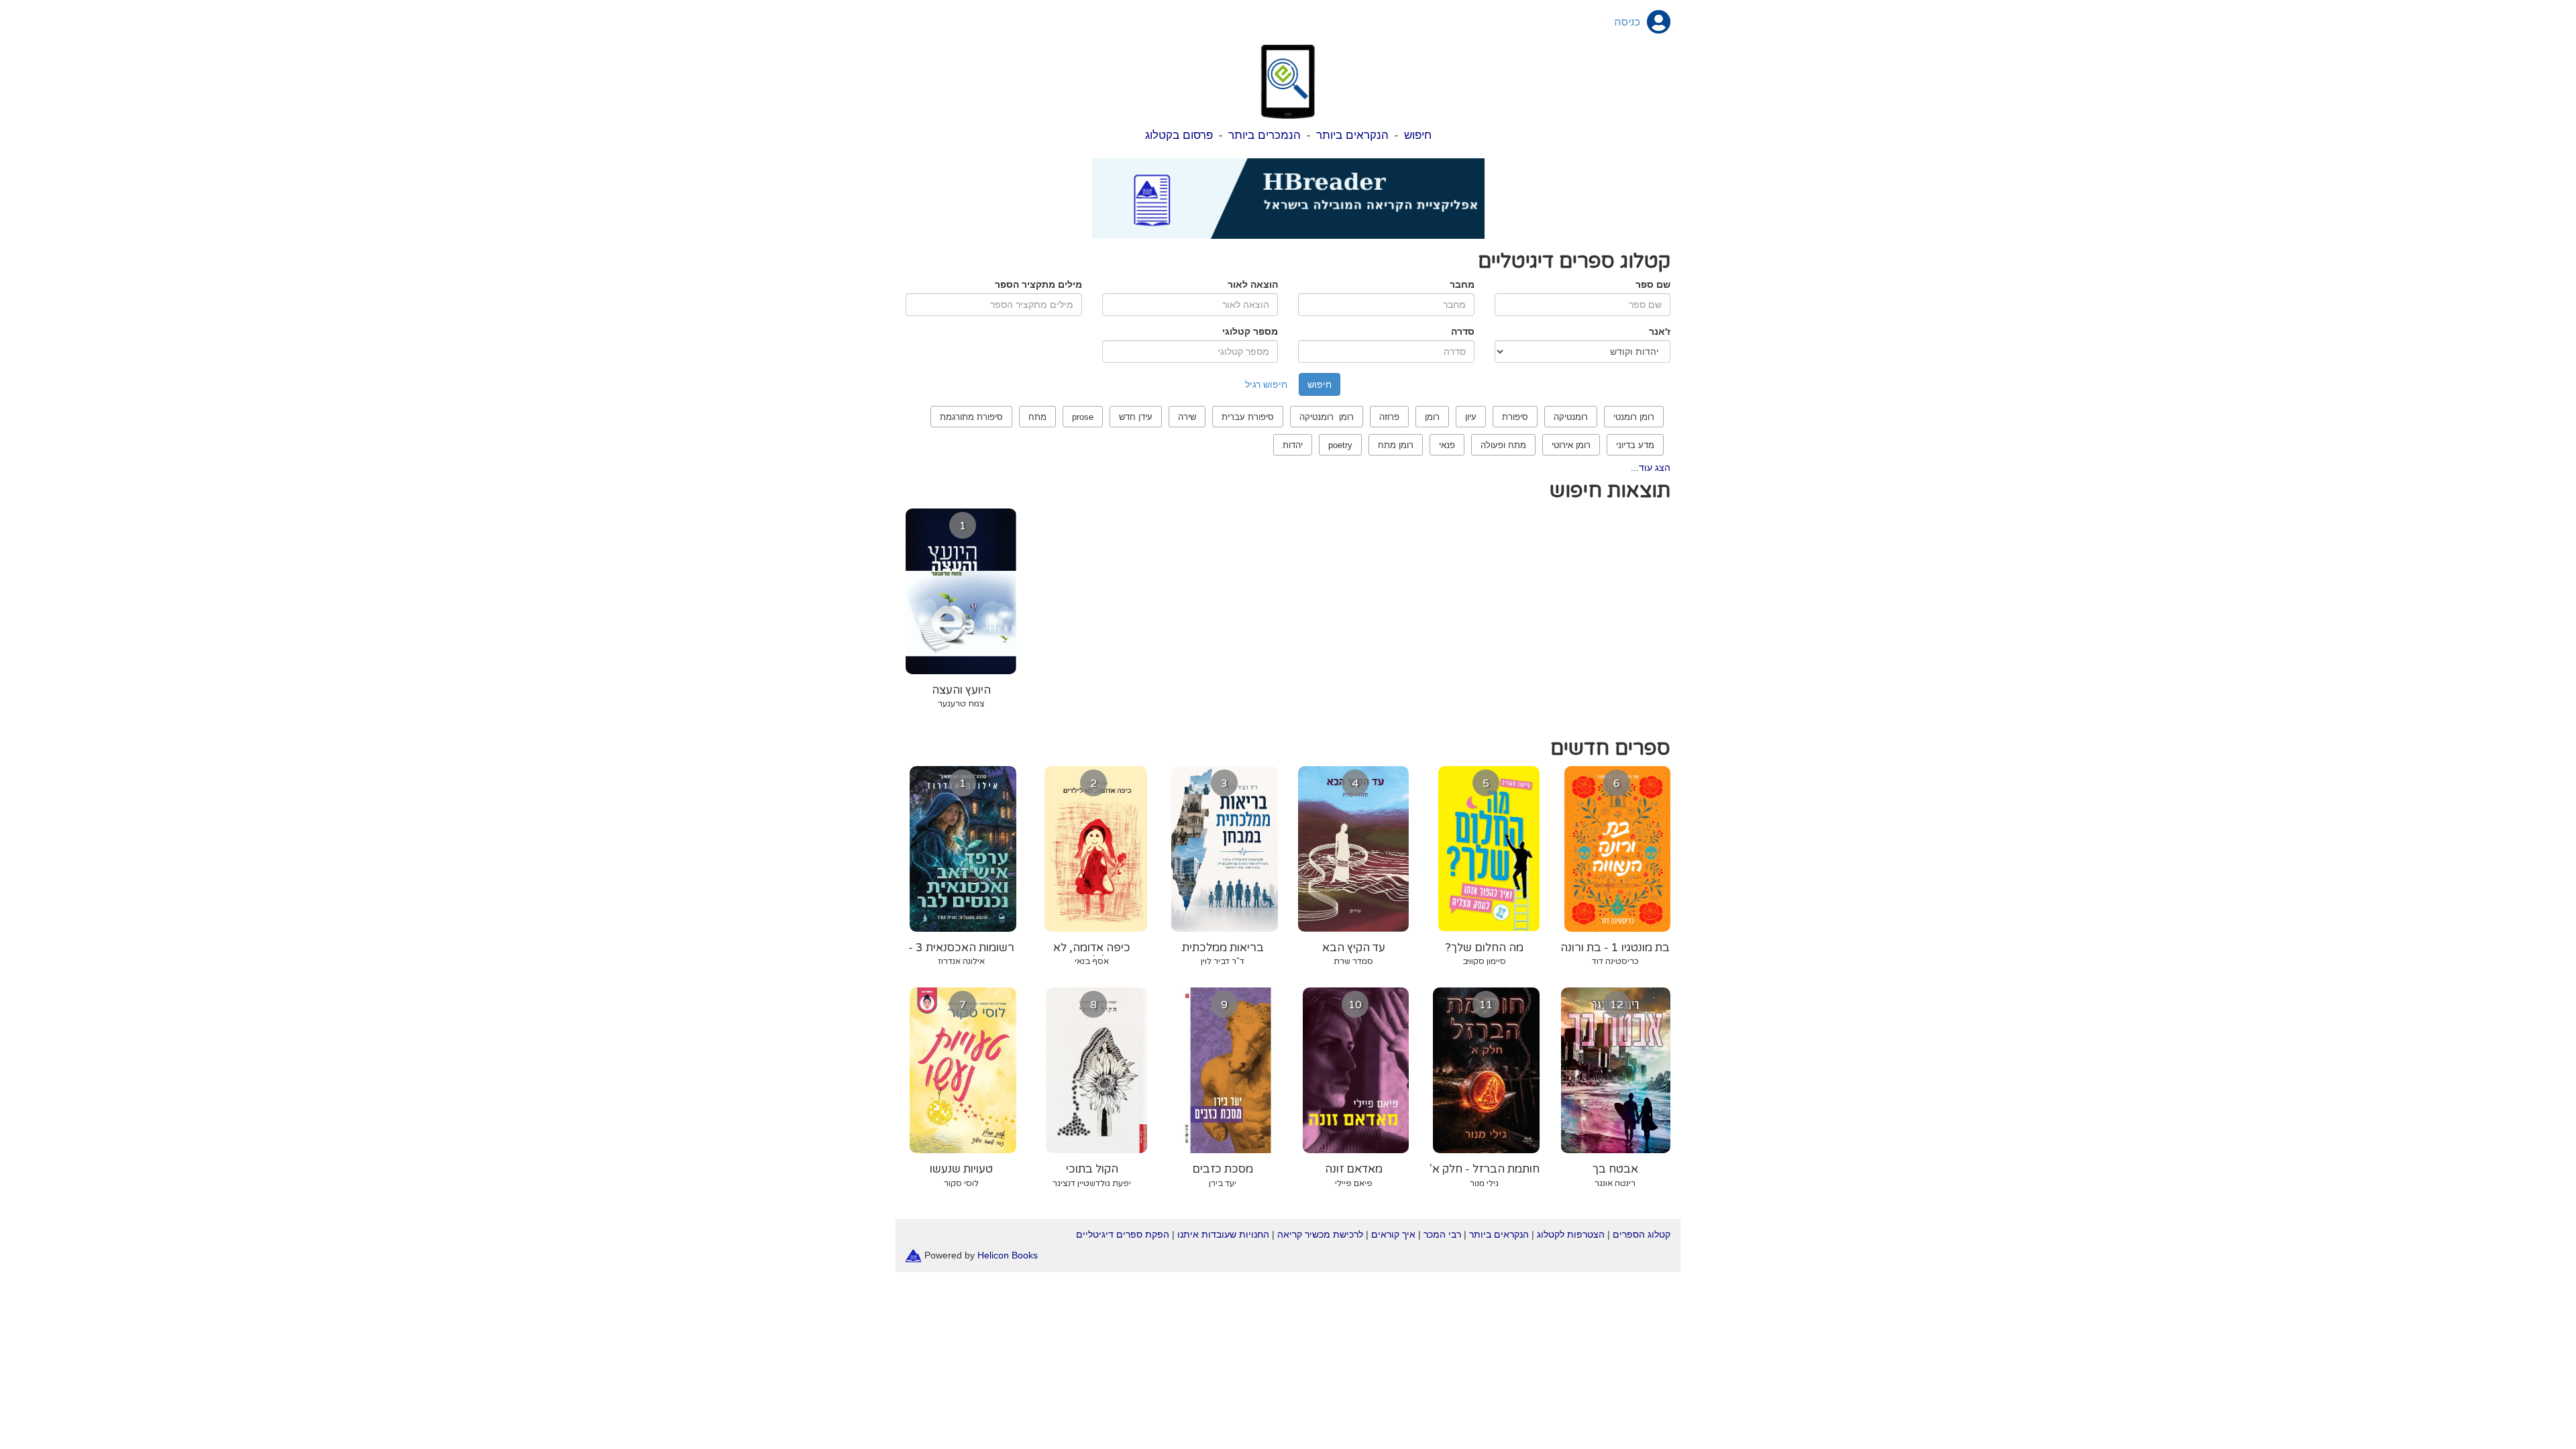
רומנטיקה (1571, 417)
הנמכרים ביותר (1265, 135)
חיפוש (1418, 135)
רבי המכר (1442, 1234)
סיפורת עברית (1248, 417)
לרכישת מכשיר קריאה (1320, 1234)
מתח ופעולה (1503, 445)
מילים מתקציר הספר (1038, 284)
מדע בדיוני (1635, 445)
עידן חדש (1136, 417)
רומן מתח (1396, 445)
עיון (1471, 417)
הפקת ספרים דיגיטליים (1123, 1234)
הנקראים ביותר (1352, 135)
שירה (1187, 417)
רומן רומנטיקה (1327, 417)
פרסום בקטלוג (1179, 135)
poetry (1340, 445)
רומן (1432, 417)
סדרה (1463, 331)
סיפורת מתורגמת (971, 417)
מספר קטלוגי (1250, 331)
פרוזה (1389, 417)
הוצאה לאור (1253, 284)
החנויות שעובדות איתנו (1223, 1234)
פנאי (1447, 445)
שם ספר (1653, 284)
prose (1083, 417)
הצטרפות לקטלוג (1571, 1234)
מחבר (1462, 284)
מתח (1037, 417)
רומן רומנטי (1634, 417)
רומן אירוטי (1571, 445)
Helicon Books (1008, 1254)
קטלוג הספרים (1642, 1234)
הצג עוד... (1651, 468)
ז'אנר (1660, 331)
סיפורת (1515, 417)
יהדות (1293, 445)
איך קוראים (1393, 1234)
